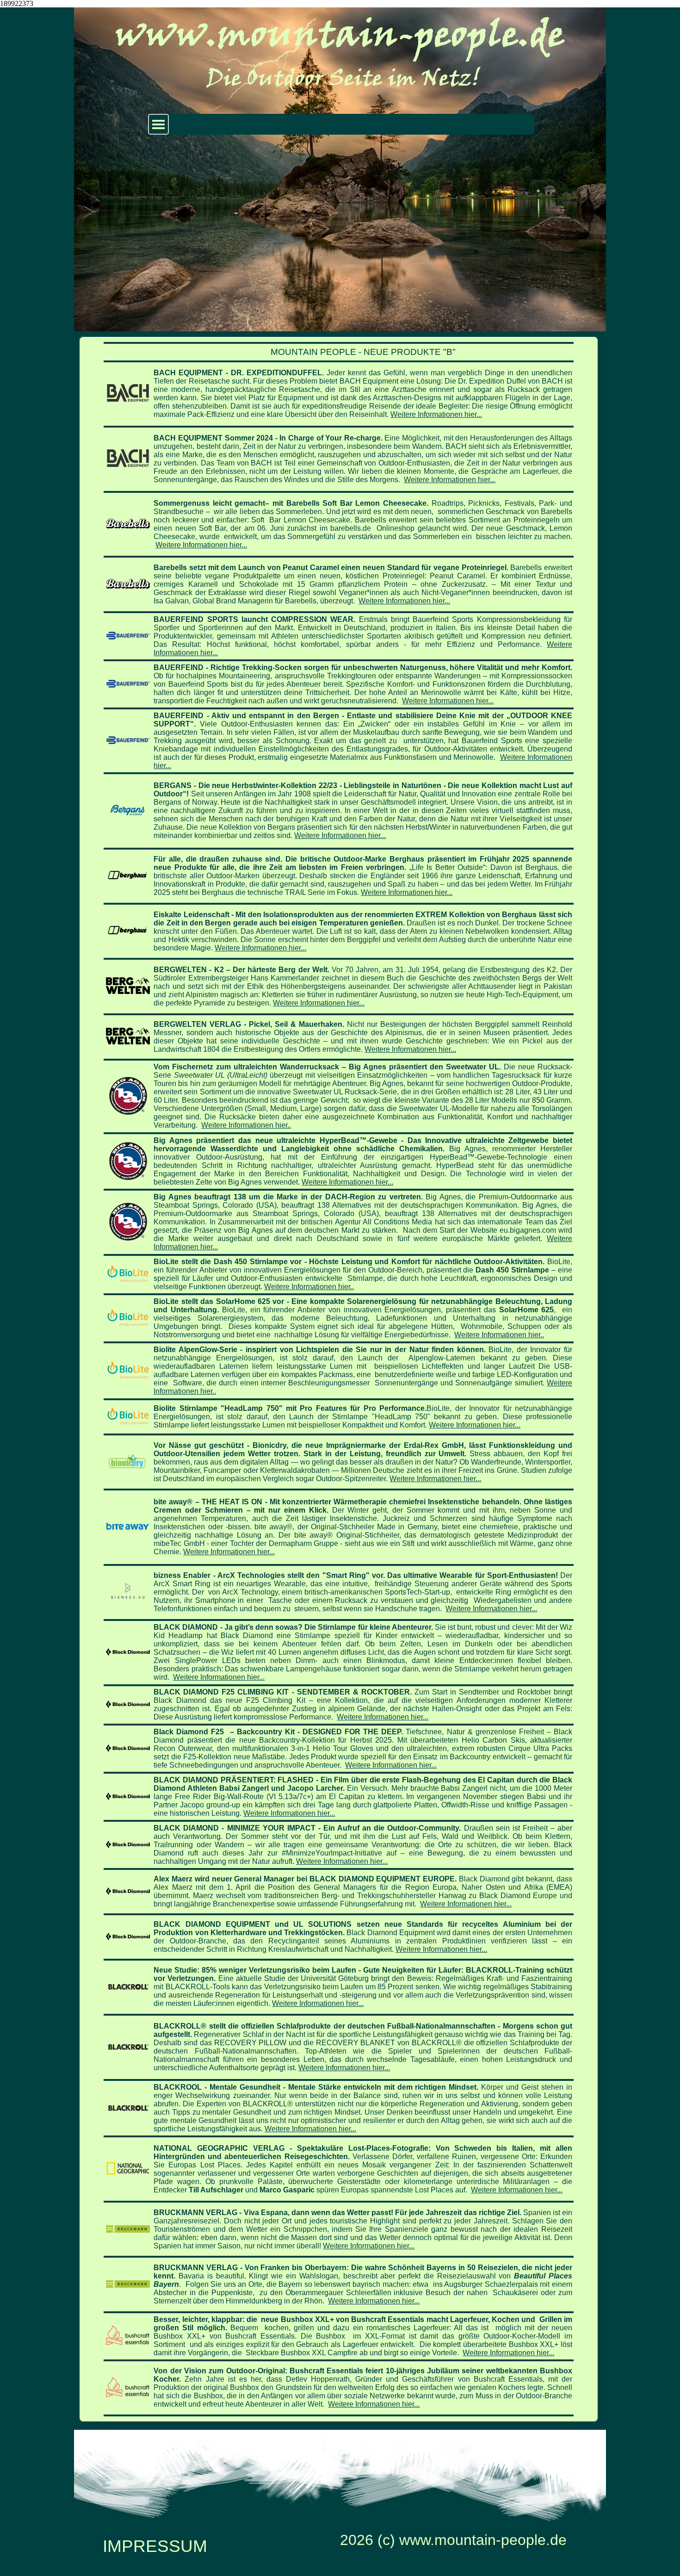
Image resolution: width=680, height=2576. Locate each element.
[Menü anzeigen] (158, 124)
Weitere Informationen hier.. (246, 1125)
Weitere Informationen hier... (436, 414)
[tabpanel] (339, 1379)
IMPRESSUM (155, 2546)
